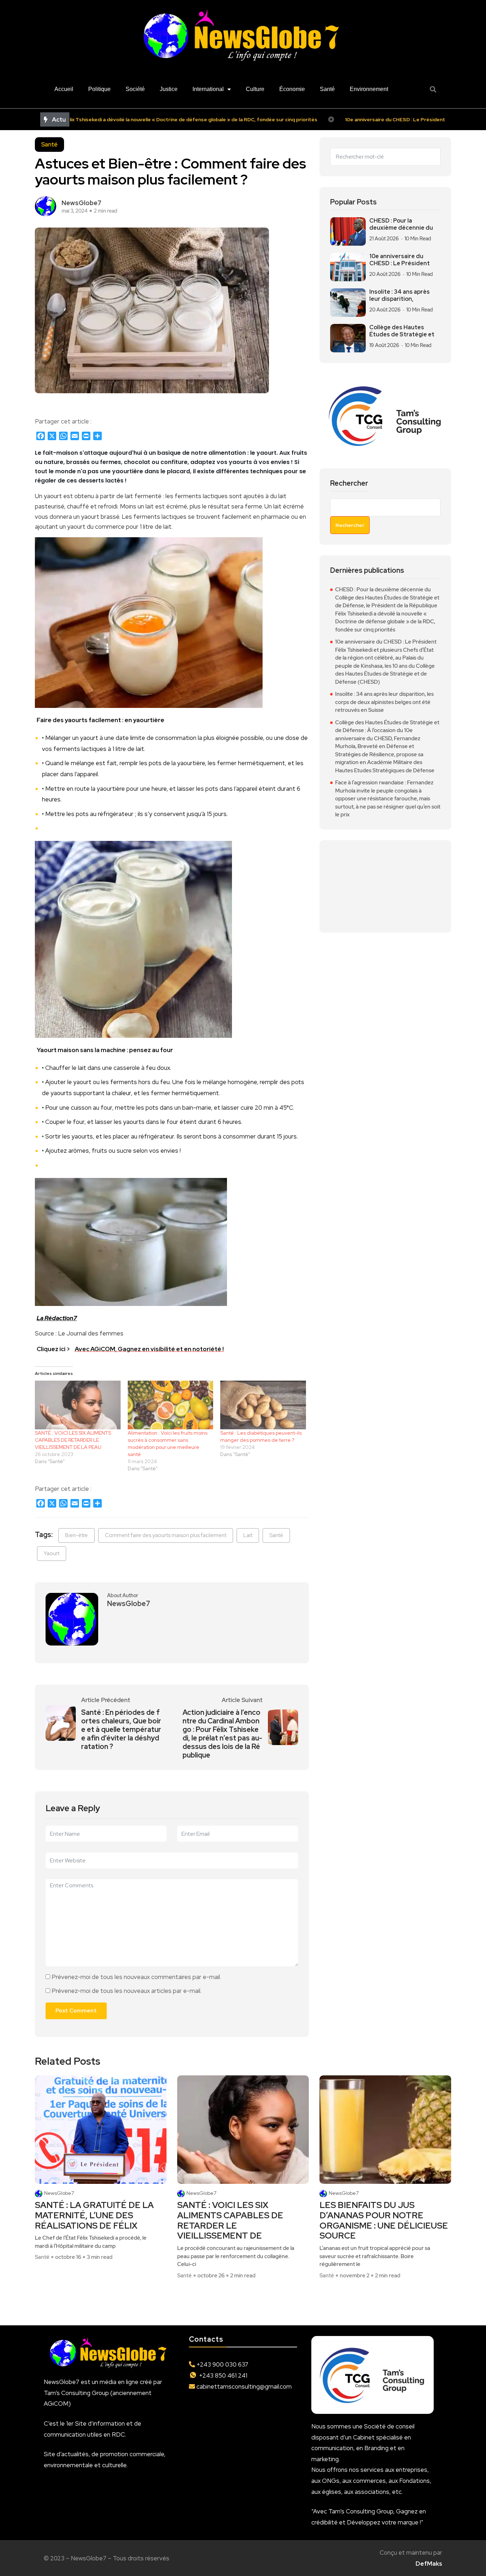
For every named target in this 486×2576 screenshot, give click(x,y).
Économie (292, 89)
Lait (248, 1535)
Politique (99, 89)
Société (135, 89)
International (208, 89)
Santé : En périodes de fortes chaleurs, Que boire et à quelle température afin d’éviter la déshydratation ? (121, 1729)
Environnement (369, 89)
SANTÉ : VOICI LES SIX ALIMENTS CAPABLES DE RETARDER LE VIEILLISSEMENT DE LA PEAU (73, 1440)
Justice (169, 89)
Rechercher (349, 483)
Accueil (64, 89)
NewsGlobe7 (59, 2193)
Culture (255, 89)
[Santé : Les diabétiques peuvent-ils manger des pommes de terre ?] (263, 1405)
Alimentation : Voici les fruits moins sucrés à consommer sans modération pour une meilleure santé (168, 1444)
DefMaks (429, 2564)
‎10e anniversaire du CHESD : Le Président (400, 260)
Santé (327, 89)
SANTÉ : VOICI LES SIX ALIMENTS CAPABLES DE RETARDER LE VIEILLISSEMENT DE (230, 2221)
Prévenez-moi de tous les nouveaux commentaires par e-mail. (136, 1977)
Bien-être (76, 1535)
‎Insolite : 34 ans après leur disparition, (400, 295)
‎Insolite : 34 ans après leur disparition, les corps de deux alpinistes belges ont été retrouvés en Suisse (384, 702)
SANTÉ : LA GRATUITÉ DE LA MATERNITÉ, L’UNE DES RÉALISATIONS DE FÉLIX (94, 2215)
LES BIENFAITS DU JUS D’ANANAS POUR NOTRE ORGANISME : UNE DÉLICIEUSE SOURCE (384, 2221)
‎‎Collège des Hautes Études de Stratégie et (402, 331)
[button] (433, 89)
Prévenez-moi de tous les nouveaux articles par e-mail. (126, 1991)
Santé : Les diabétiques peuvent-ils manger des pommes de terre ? (261, 1436)
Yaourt (52, 1553)
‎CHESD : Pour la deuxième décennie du (401, 224)
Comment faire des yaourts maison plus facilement (166, 1535)
